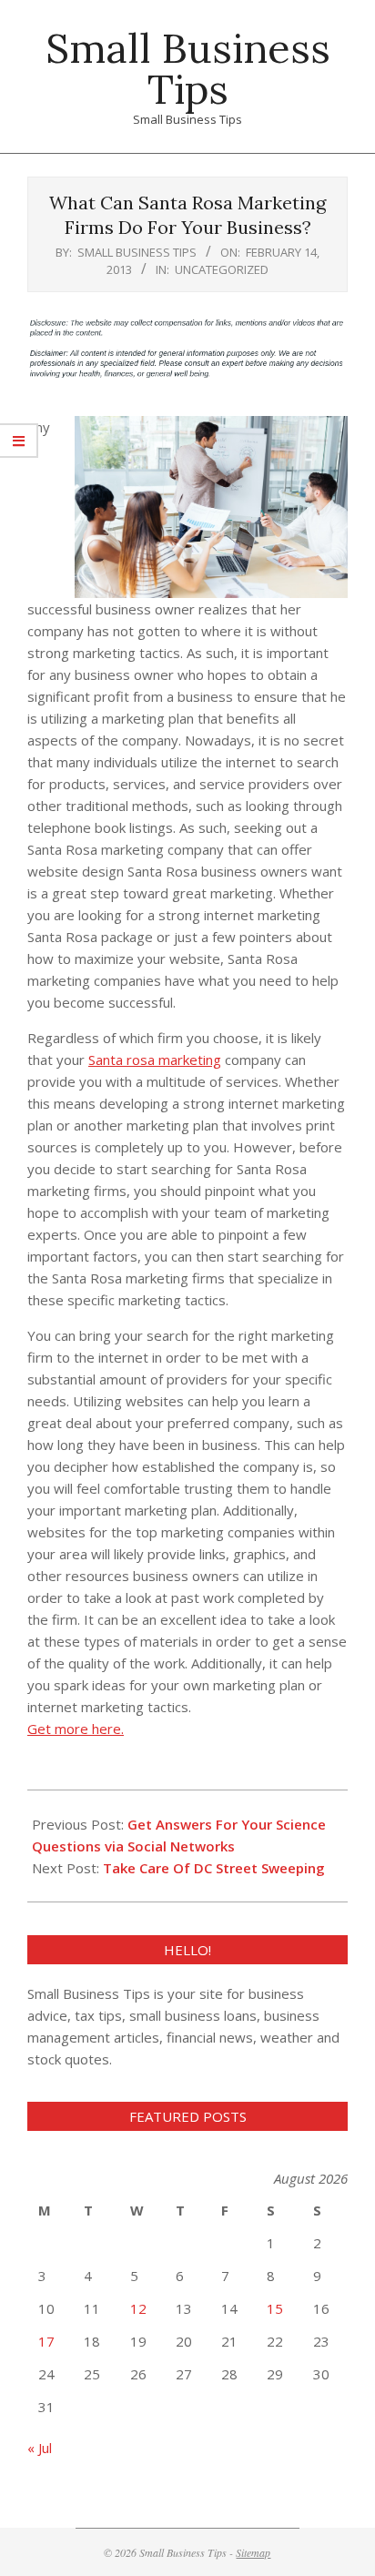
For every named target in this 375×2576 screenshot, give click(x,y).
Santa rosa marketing (155, 1060)
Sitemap (253, 2552)
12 (138, 2308)
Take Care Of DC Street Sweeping (214, 1868)
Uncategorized (222, 269)
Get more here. (76, 1729)
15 (275, 2308)
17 (46, 2341)
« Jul (40, 2448)
